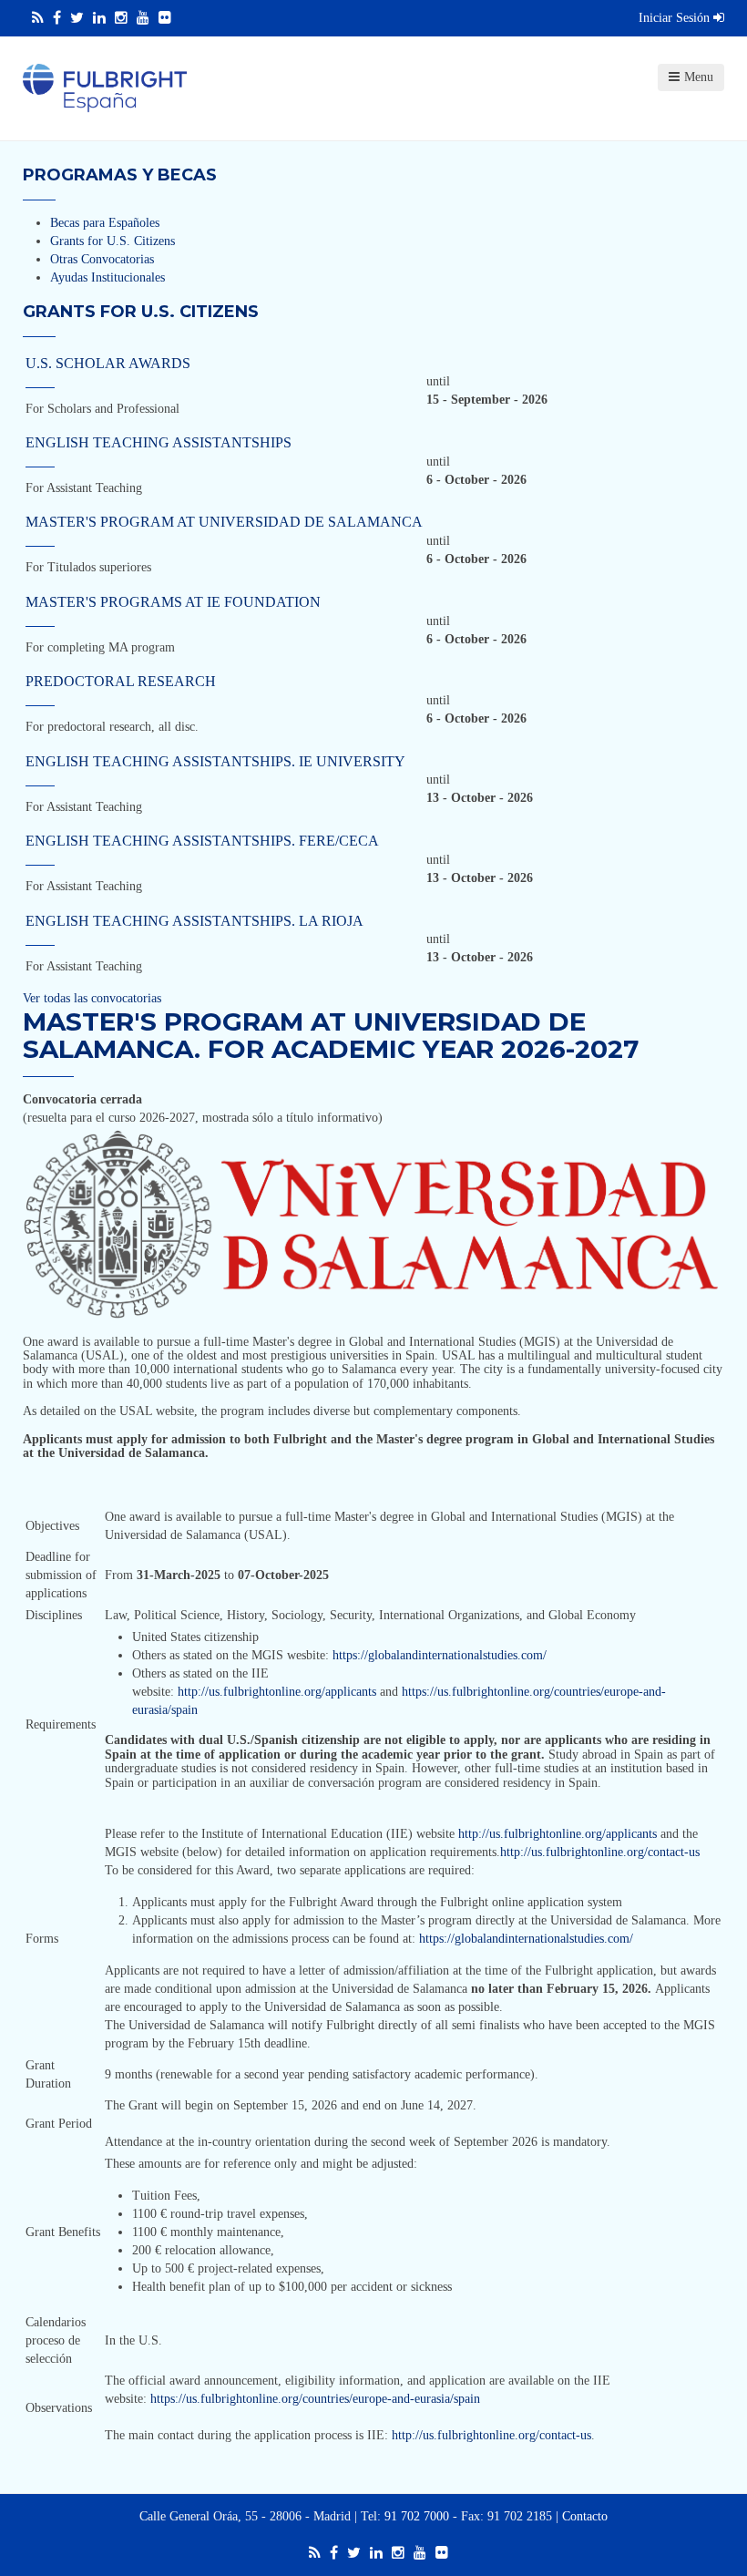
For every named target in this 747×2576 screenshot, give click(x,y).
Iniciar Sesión (676, 18)
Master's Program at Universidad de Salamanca (224, 522)
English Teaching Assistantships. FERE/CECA (202, 841)
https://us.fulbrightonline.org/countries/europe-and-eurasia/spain (315, 2399)
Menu (699, 77)
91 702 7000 (417, 2516)
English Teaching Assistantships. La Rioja (194, 921)
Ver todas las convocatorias (92, 998)
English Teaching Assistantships (159, 442)
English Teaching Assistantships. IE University (215, 761)
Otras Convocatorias (102, 259)
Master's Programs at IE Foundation (173, 602)
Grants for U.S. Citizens (113, 241)
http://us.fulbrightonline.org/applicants (277, 1692)
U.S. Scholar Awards (108, 363)
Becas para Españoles (105, 223)
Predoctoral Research (121, 681)
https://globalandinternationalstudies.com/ (440, 1655)
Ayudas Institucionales (107, 277)
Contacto (585, 2516)
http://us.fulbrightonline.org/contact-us (600, 1852)
